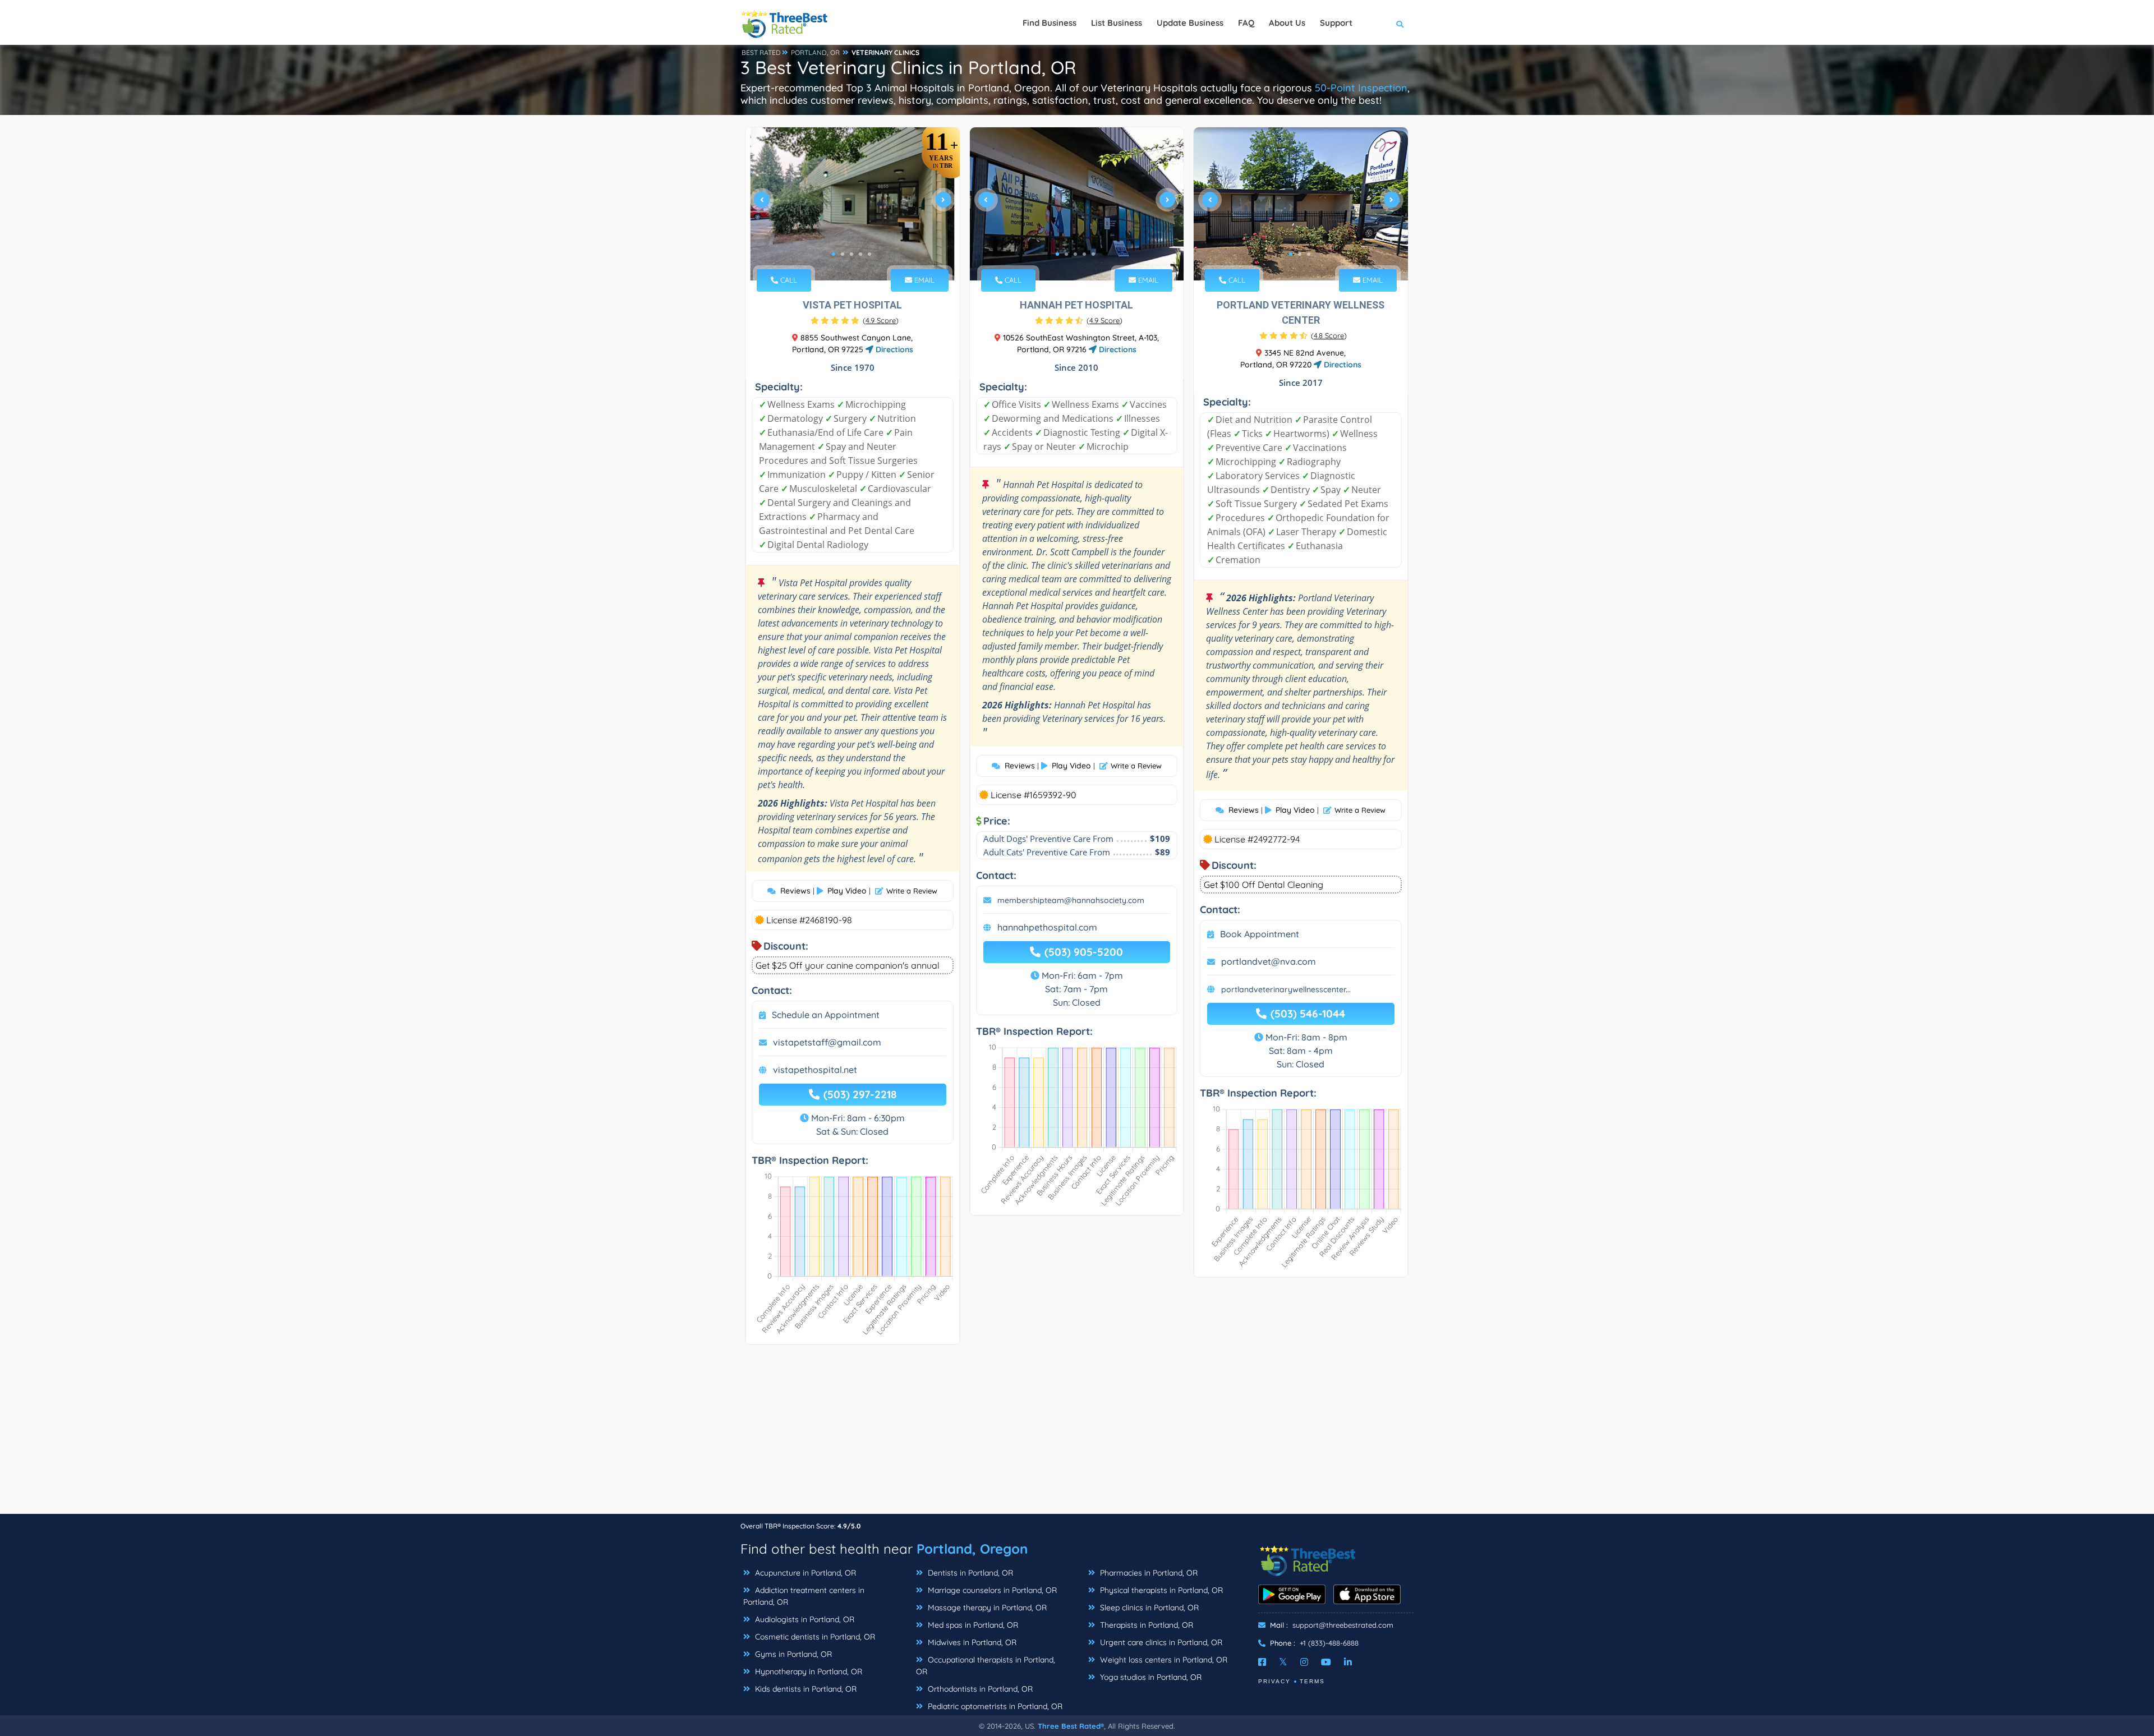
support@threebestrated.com (1343, 1625)
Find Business (1050, 23)
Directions (893, 349)
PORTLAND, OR (815, 52)
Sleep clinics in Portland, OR (1148, 1608)
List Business (1117, 23)
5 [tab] (869, 254)
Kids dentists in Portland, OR (805, 1689)
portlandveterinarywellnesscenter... (1286, 989)
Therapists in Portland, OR (1145, 1625)
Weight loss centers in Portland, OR (1163, 1660)
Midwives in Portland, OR (971, 1642)
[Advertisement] (1077, 1435)
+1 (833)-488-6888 (1329, 1643)
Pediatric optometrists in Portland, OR (994, 1706)
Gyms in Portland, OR (792, 1654)
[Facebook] (1262, 1662)
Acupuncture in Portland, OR (804, 1573)
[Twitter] (1283, 1662)
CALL (788, 280)
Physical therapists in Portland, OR (1160, 1590)
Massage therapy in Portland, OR (986, 1608)
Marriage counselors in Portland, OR (991, 1590)
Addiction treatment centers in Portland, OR (804, 1596)
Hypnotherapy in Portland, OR (807, 1671)
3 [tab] (852, 254)
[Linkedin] (1348, 1662)
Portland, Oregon (972, 1549)
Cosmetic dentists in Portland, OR (814, 1637)
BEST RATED (761, 52)
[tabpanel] (853, 204)
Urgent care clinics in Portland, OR (1160, 1642)
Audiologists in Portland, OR (804, 1619)
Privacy (1274, 1681)
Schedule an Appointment (826, 1015)
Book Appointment (1260, 934)
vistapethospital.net (815, 1070)
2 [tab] (843, 254)
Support (1336, 23)
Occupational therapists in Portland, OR (986, 1666)
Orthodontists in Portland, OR (979, 1689)
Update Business (1190, 23)
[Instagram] (1304, 1662)
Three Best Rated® (1071, 1726)
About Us (1287, 23)
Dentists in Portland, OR (969, 1573)
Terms (1312, 1681)
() (881, 320)
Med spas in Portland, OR (972, 1625)
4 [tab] (860, 254)
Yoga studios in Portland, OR (1150, 1677)
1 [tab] (834, 254)
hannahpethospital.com (1047, 927)
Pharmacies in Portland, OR (1148, 1573)
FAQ (1246, 23)
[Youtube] (1326, 1662)
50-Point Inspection (1361, 88)
